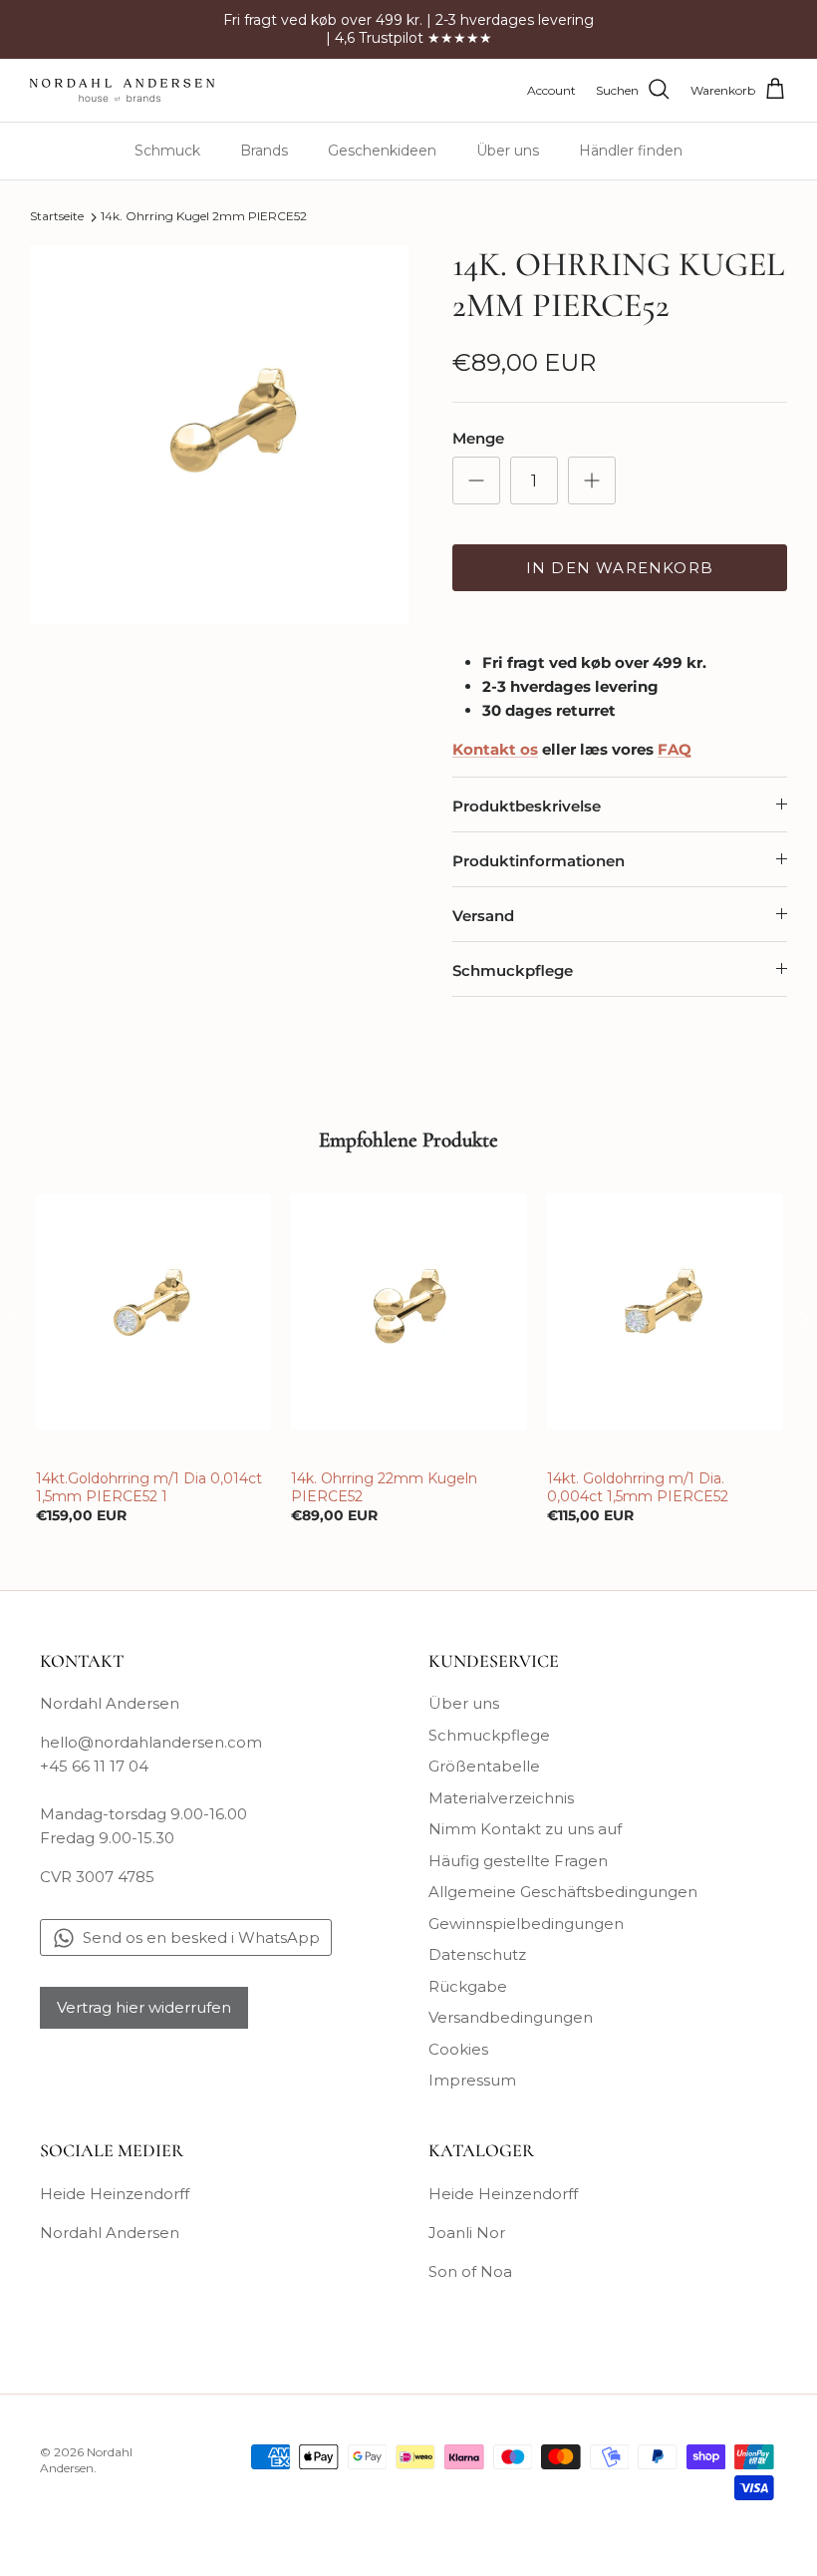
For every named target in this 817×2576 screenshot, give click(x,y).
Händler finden (631, 151)
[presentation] (14, 1319)
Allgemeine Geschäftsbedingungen (563, 1892)
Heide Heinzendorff (115, 2194)
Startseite (57, 217)
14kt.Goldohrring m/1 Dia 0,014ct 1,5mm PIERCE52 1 (149, 1487)
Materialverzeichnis (501, 1798)
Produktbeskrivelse (527, 806)
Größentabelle (484, 1766)
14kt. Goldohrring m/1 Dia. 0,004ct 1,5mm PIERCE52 (638, 1487)
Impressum (472, 2080)
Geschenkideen (382, 151)
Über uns (508, 151)
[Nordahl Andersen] (122, 90)
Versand (483, 916)
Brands (264, 151)
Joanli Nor (467, 2233)
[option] (219, 435)
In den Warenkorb (620, 568)
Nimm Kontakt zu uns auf (525, 1829)
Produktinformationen (539, 861)
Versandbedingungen (511, 2017)
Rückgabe (468, 1986)
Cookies (458, 2049)
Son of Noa (470, 2271)
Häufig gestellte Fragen (518, 1861)
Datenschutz (477, 1954)
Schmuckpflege (513, 970)
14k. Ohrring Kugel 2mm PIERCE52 (204, 217)
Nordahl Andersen (110, 2233)
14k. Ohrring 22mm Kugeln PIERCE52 (384, 1487)
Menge (478, 438)
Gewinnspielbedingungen (526, 1924)
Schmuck (167, 151)
